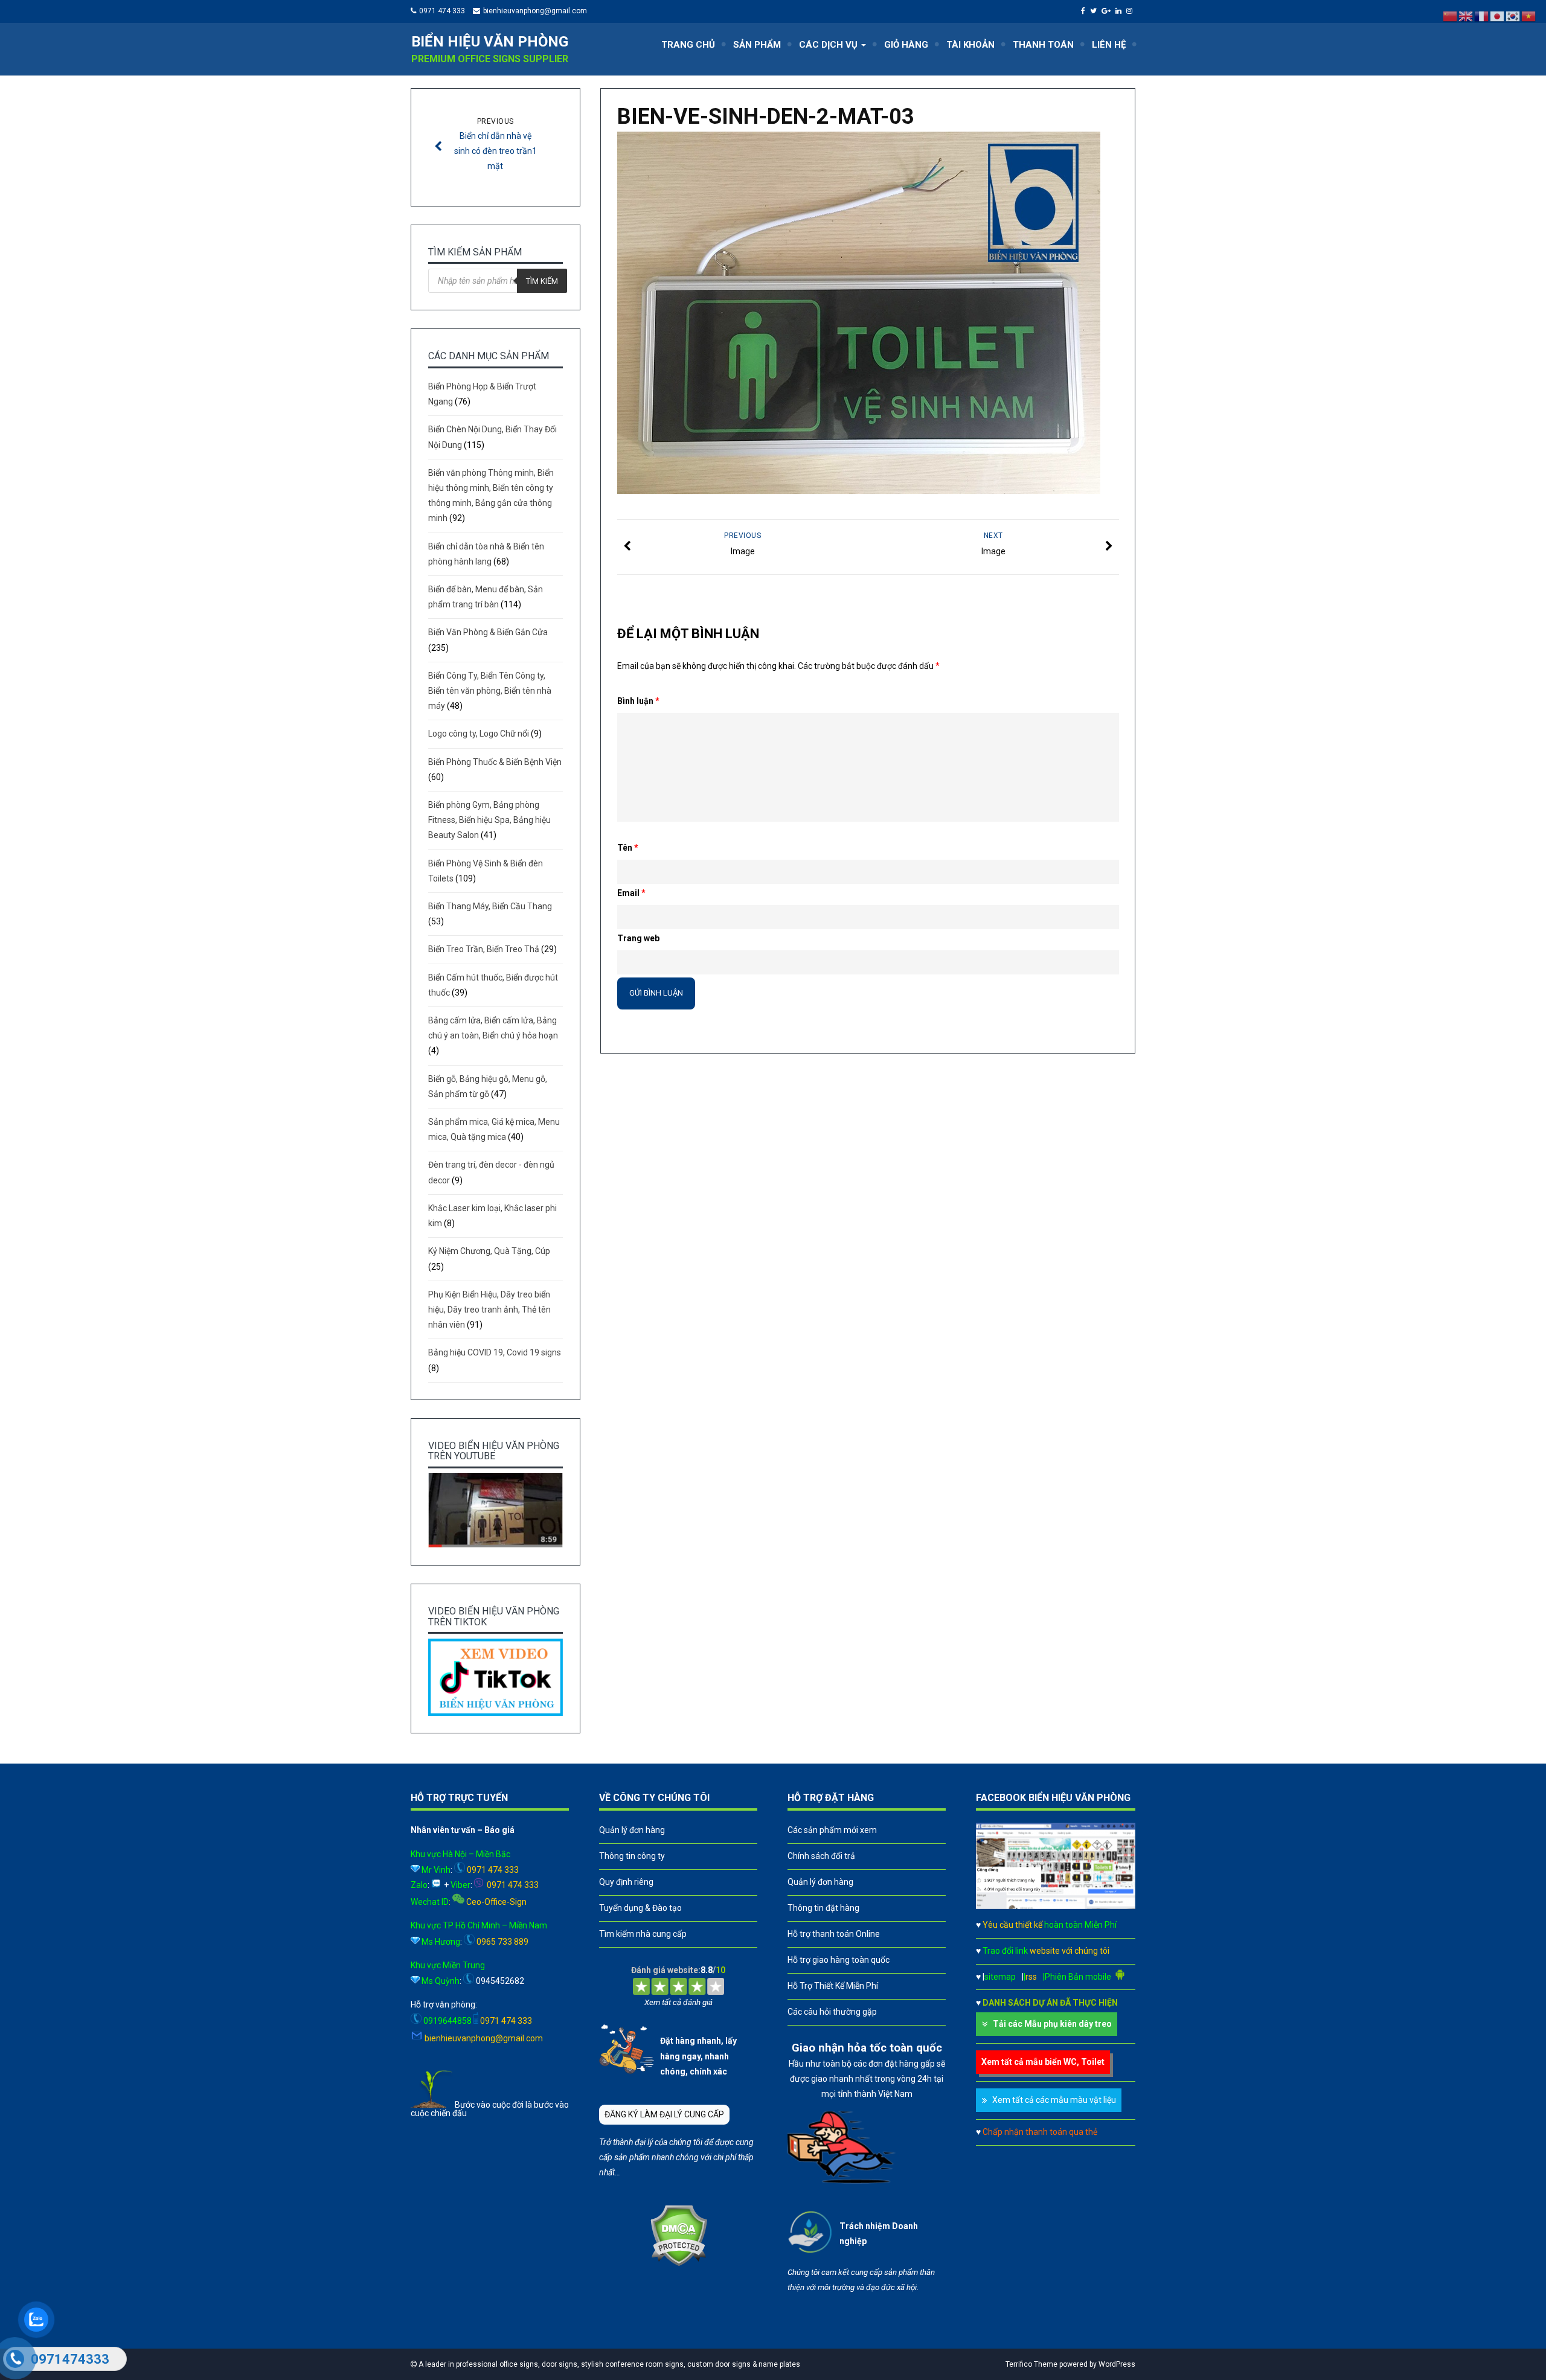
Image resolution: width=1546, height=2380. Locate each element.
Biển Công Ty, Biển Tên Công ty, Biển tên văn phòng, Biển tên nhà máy (490, 691)
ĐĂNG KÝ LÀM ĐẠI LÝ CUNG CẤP (664, 2114)
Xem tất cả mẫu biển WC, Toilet (1043, 2062)
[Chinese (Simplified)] (1451, 16)
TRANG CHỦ (688, 45)
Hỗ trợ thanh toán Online (834, 1934)
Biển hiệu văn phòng (490, 42)
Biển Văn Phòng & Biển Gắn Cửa (488, 632)
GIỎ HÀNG (906, 45)
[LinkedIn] (1120, 11)
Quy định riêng (626, 1882)
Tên (628, 848)
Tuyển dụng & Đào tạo (640, 1908)
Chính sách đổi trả (821, 1856)
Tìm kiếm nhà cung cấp (643, 1934)
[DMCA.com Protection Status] (678, 2263)
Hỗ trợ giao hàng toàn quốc (839, 1960)
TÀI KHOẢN (970, 45)
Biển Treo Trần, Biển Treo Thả (484, 949)
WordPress (1117, 2364)
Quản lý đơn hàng (632, 1830)
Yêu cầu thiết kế (1050, 1925)
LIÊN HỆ (1109, 45)
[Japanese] (1498, 16)
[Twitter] (1095, 11)
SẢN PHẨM (757, 45)
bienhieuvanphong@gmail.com (535, 11)
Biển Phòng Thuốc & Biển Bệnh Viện (495, 762)
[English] (1466, 16)
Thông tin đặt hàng (823, 1908)
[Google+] (1108, 11)
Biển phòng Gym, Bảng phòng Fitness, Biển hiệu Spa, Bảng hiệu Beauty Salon (489, 820)
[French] (1482, 16)
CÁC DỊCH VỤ (829, 45)
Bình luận (638, 701)
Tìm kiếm (542, 281)
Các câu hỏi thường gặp (832, 2012)
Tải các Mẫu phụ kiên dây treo (1052, 2024)
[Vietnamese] (1529, 16)
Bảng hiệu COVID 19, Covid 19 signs (495, 1352)
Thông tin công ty (632, 1856)
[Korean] (1513, 16)
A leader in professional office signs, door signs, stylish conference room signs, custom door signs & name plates (608, 2364)
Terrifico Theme (1031, 2364)
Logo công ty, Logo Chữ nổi (479, 734)
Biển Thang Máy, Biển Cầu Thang (490, 906)
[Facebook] (1085, 11)
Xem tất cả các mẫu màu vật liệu (1054, 2100)
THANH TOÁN (1043, 45)
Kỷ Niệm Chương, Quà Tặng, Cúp (489, 1251)
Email (631, 893)
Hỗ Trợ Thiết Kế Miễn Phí (833, 1986)
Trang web (638, 938)
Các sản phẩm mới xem (832, 1830)
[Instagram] (1131, 11)
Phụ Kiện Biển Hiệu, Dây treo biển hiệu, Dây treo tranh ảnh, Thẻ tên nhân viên (489, 1310)
